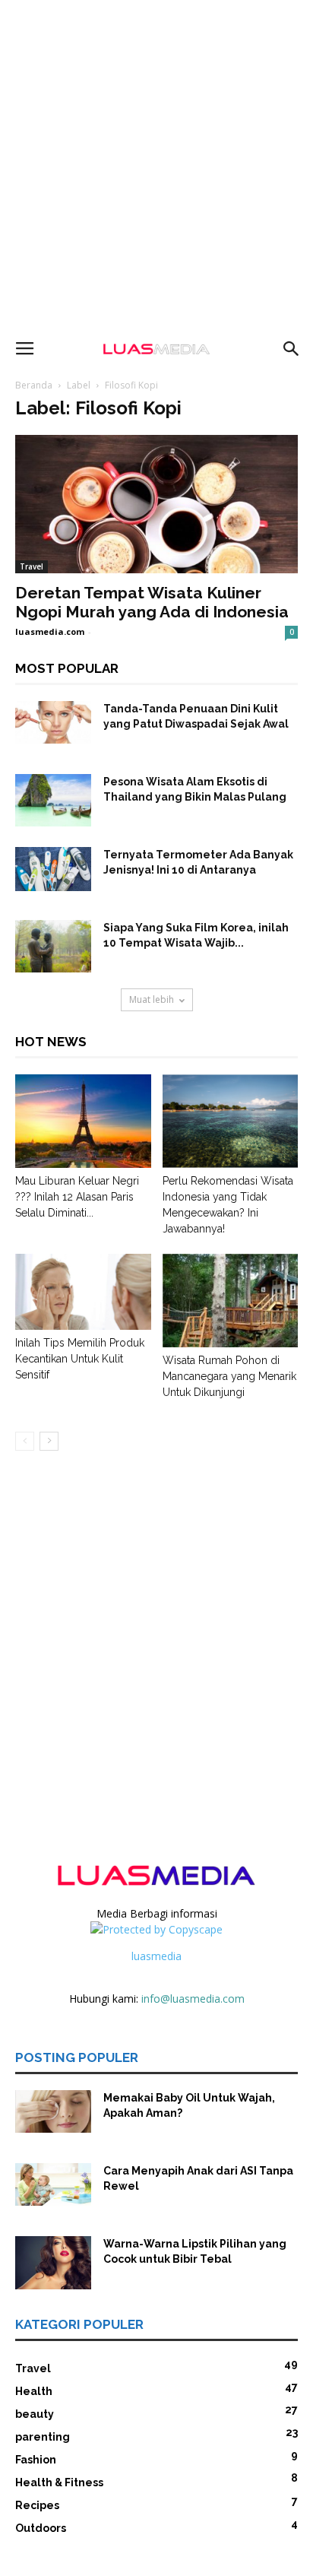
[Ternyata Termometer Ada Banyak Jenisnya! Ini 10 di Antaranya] (53, 869)
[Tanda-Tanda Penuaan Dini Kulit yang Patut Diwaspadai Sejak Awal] (53, 722)
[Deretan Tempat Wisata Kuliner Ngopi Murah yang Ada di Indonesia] (156, 504)
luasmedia (156, 1956)
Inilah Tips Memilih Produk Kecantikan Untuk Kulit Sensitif (80, 1359)
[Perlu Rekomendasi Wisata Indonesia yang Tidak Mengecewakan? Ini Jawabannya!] (231, 1121)
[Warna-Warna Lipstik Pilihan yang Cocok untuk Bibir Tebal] (53, 2263)
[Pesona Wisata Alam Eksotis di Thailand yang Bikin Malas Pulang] (53, 800)
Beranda (34, 385)
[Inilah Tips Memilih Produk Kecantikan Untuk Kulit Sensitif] (83, 1292)
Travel (32, 566)
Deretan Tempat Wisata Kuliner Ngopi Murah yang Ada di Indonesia (152, 602)
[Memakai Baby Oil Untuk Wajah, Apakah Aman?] (53, 2111)
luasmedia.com (50, 631)
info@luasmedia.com (193, 1999)
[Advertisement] (156, 164)
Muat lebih (152, 999)
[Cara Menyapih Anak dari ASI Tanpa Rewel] (53, 2184)
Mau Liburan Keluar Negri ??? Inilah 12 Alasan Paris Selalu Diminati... (77, 1197)
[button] (292, 349)
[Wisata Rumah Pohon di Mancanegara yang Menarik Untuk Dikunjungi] (231, 1301)
